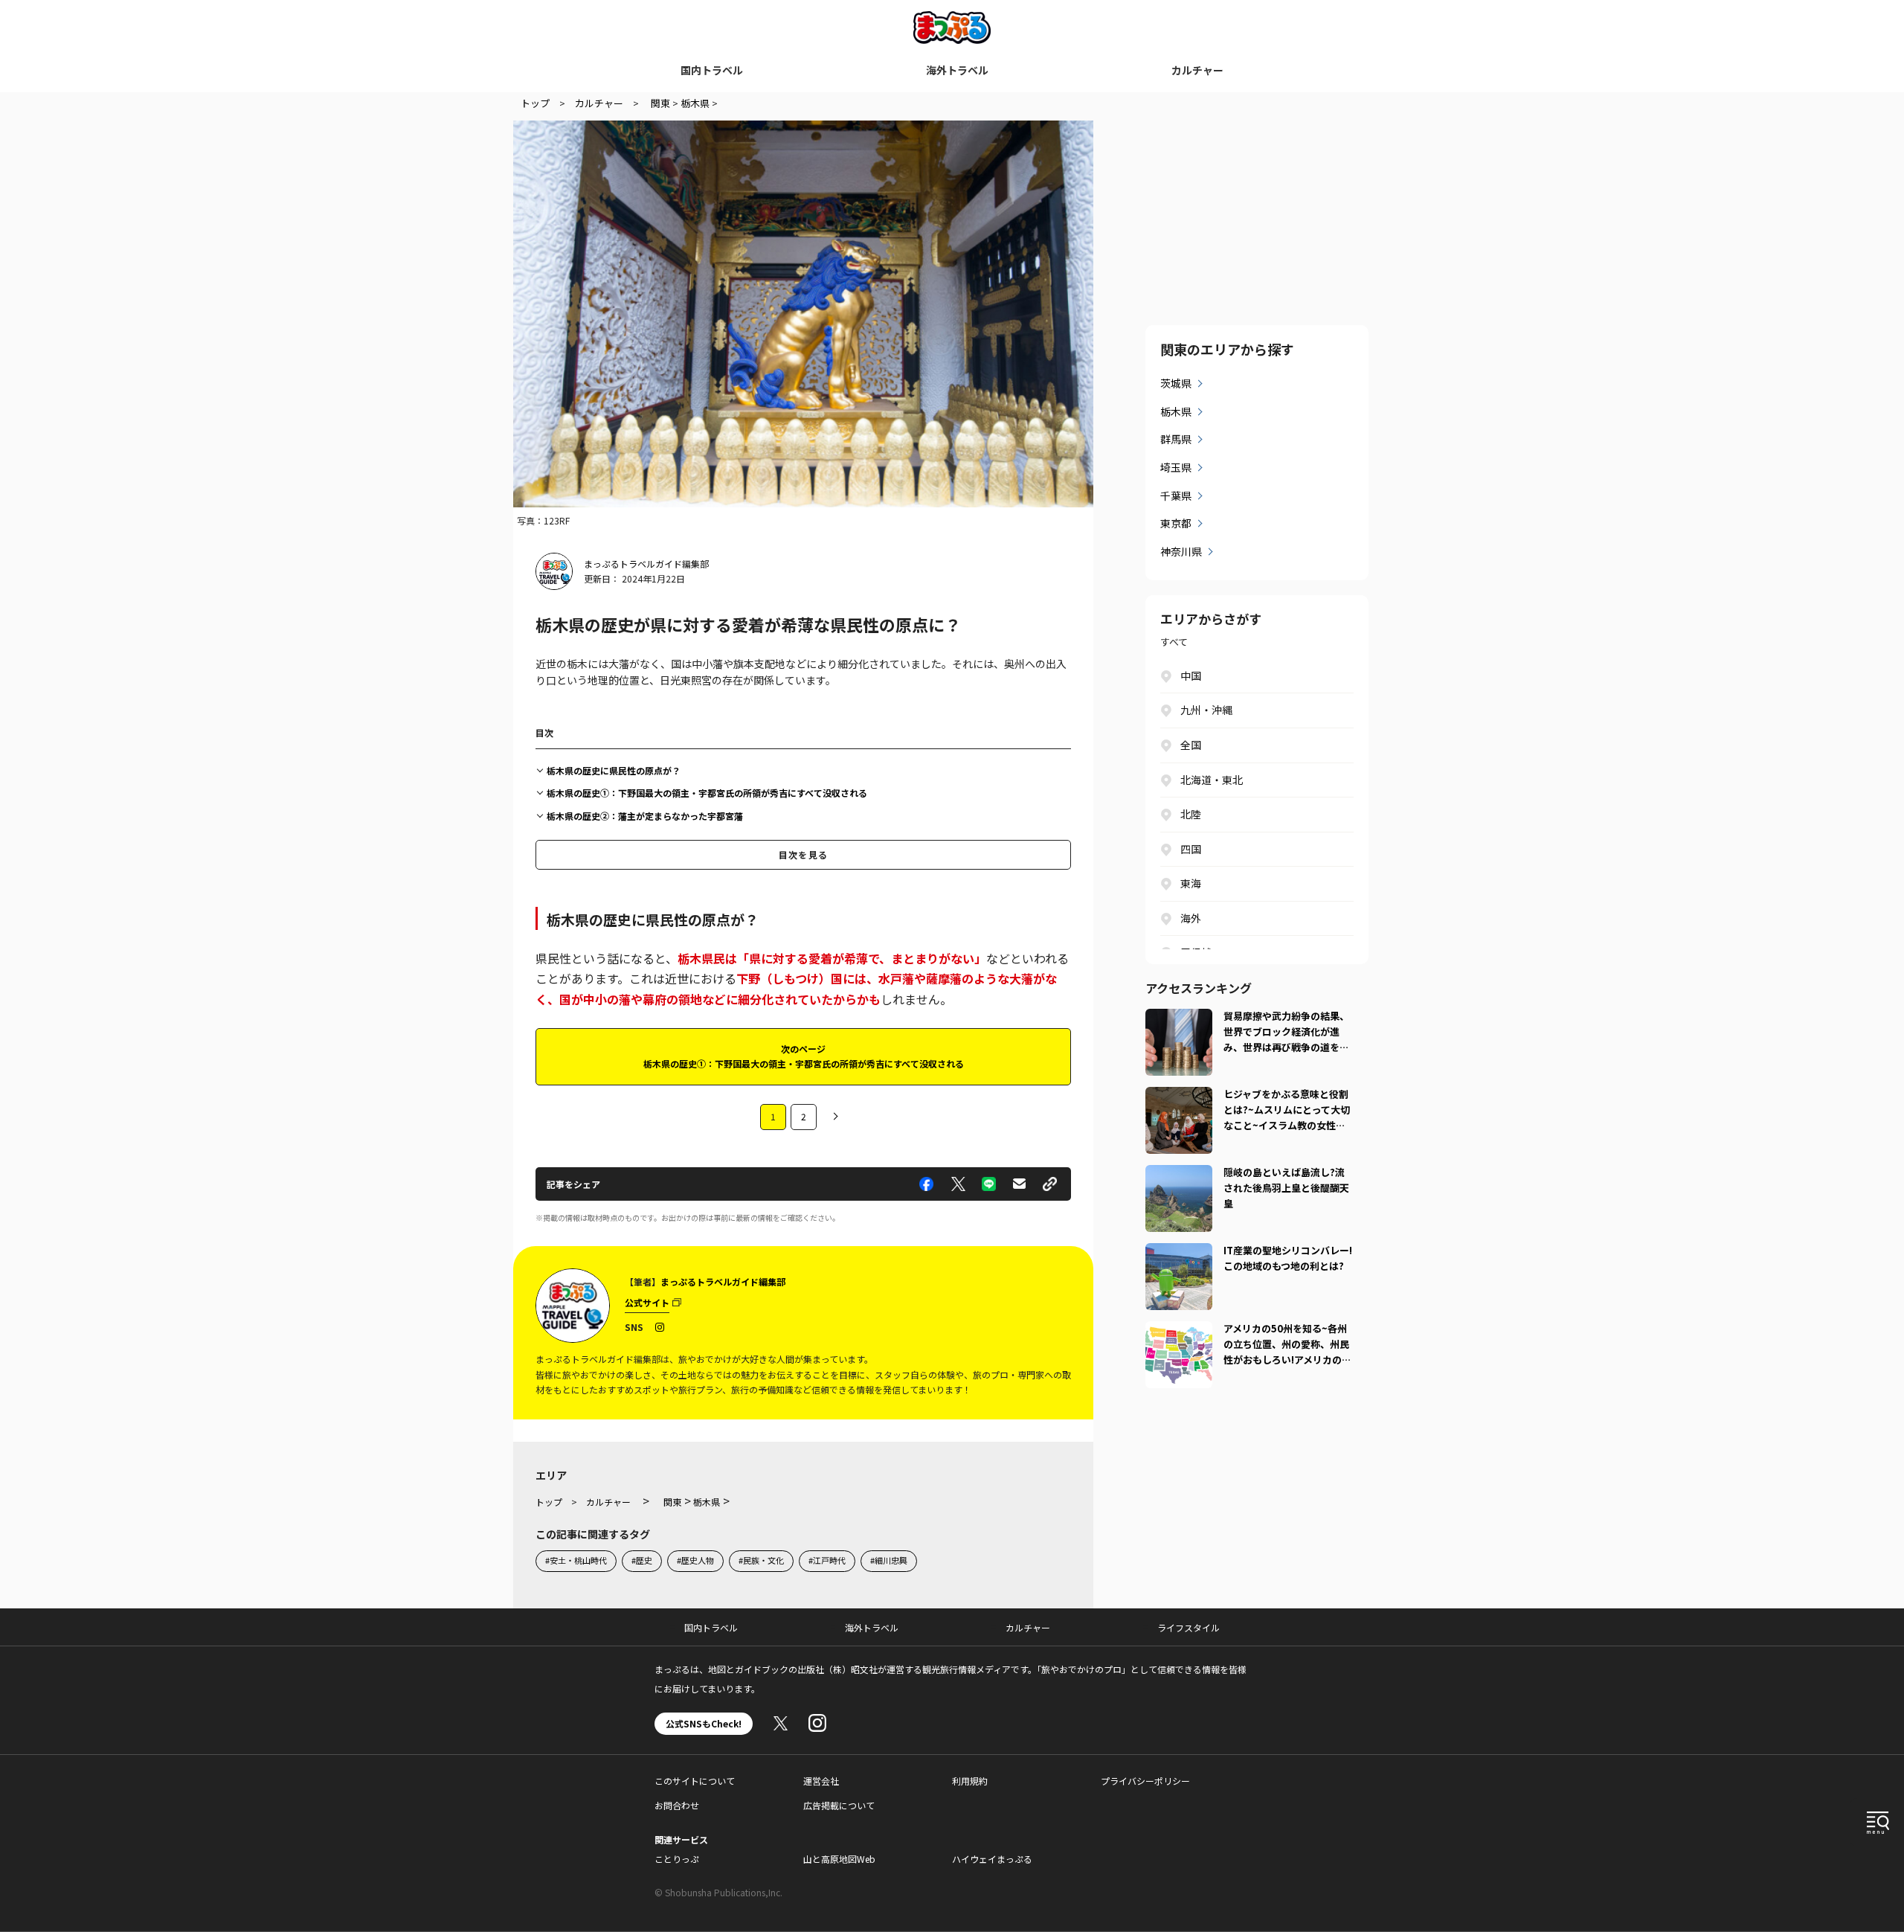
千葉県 (1176, 495)
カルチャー (1197, 70)
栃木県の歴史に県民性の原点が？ (614, 770)
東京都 (1176, 523)
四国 (1191, 849)
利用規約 (970, 1781)
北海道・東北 (1212, 780)
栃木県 (1176, 411)
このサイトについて (695, 1781)
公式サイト (647, 1302)
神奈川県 (1181, 551)
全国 (1191, 745)
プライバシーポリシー (1145, 1781)
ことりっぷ (677, 1859)
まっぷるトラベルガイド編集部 (646, 564)
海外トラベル (957, 70)
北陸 (1191, 814)
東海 (1191, 883)
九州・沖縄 (1206, 710)
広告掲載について (839, 1805)
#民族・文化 (761, 1560)
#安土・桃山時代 (576, 1560)
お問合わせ (677, 1805)
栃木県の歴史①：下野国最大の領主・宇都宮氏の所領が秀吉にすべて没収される (707, 793)
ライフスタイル (1189, 1627)
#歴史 (642, 1560)
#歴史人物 (695, 1560)
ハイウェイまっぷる (992, 1859)
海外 (1191, 918)
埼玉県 (1176, 467)
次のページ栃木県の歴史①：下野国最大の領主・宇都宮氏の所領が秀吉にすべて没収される (804, 1056)
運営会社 (821, 1781)
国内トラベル (712, 70)
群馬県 (1176, 439)
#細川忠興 (889, 1560)
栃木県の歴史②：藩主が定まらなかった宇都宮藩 (645, 816)
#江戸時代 (827, 1560)
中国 (1191, 675)
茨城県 (1176, 383)
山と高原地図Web (839, 1859)
